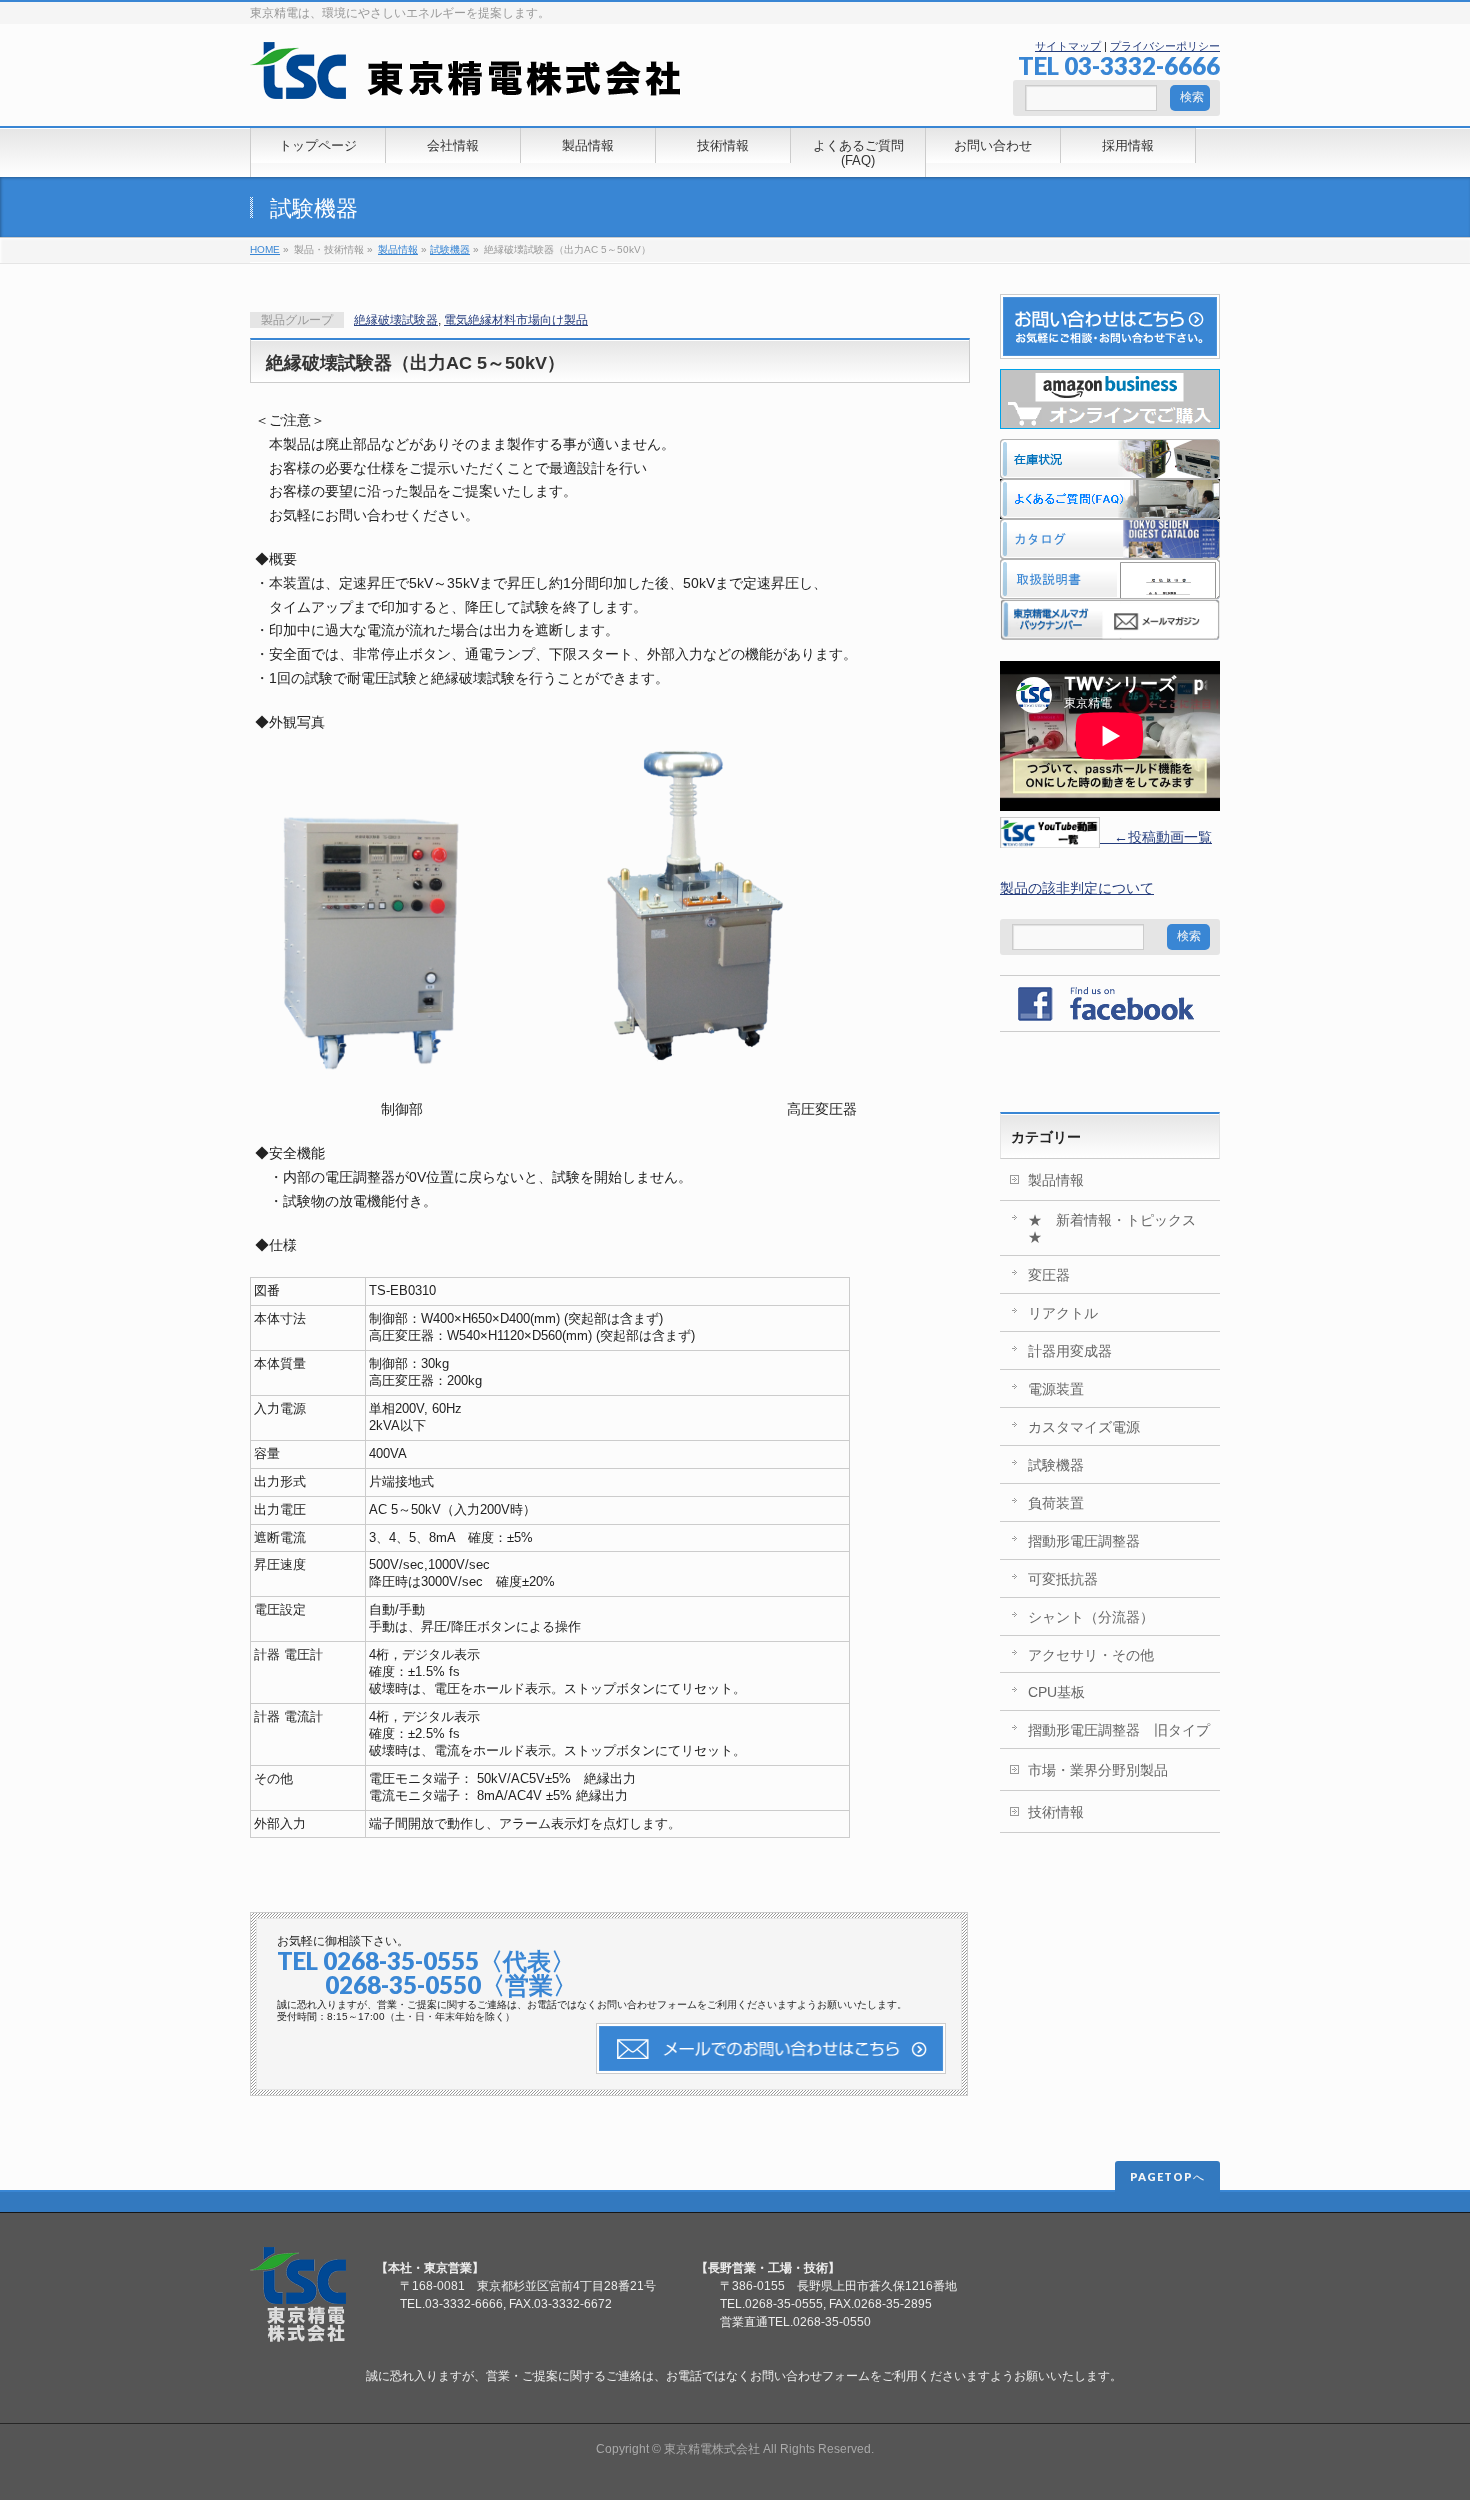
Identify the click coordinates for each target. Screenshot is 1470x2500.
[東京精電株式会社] (465, 76)
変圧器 (1049, 1275)
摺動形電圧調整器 (1084, 1541)
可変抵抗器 (1063, 1579)
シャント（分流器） (1091, 1617)
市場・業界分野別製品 (1098, 1770)
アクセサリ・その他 (1091, 1655)
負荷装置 (1056, 1503)
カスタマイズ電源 (1084, 1427)
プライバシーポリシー (1165, 46)
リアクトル (1063, 1313)
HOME (265, 249)
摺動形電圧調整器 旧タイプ (1119, 1730)
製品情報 (398, 249)
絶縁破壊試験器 (396, 320)
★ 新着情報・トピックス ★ (1119, 1228)
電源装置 (1056, 1389)
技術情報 (1056, 1812)
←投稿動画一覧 (1156, 837)
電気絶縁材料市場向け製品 (516, 320)
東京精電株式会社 (712, 2449)
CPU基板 (1056, 1692)
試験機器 (314, 208)
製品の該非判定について (1077, 888)
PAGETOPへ (1167, 2176)
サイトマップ (1068, 46)
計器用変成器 (1070, 1351)
